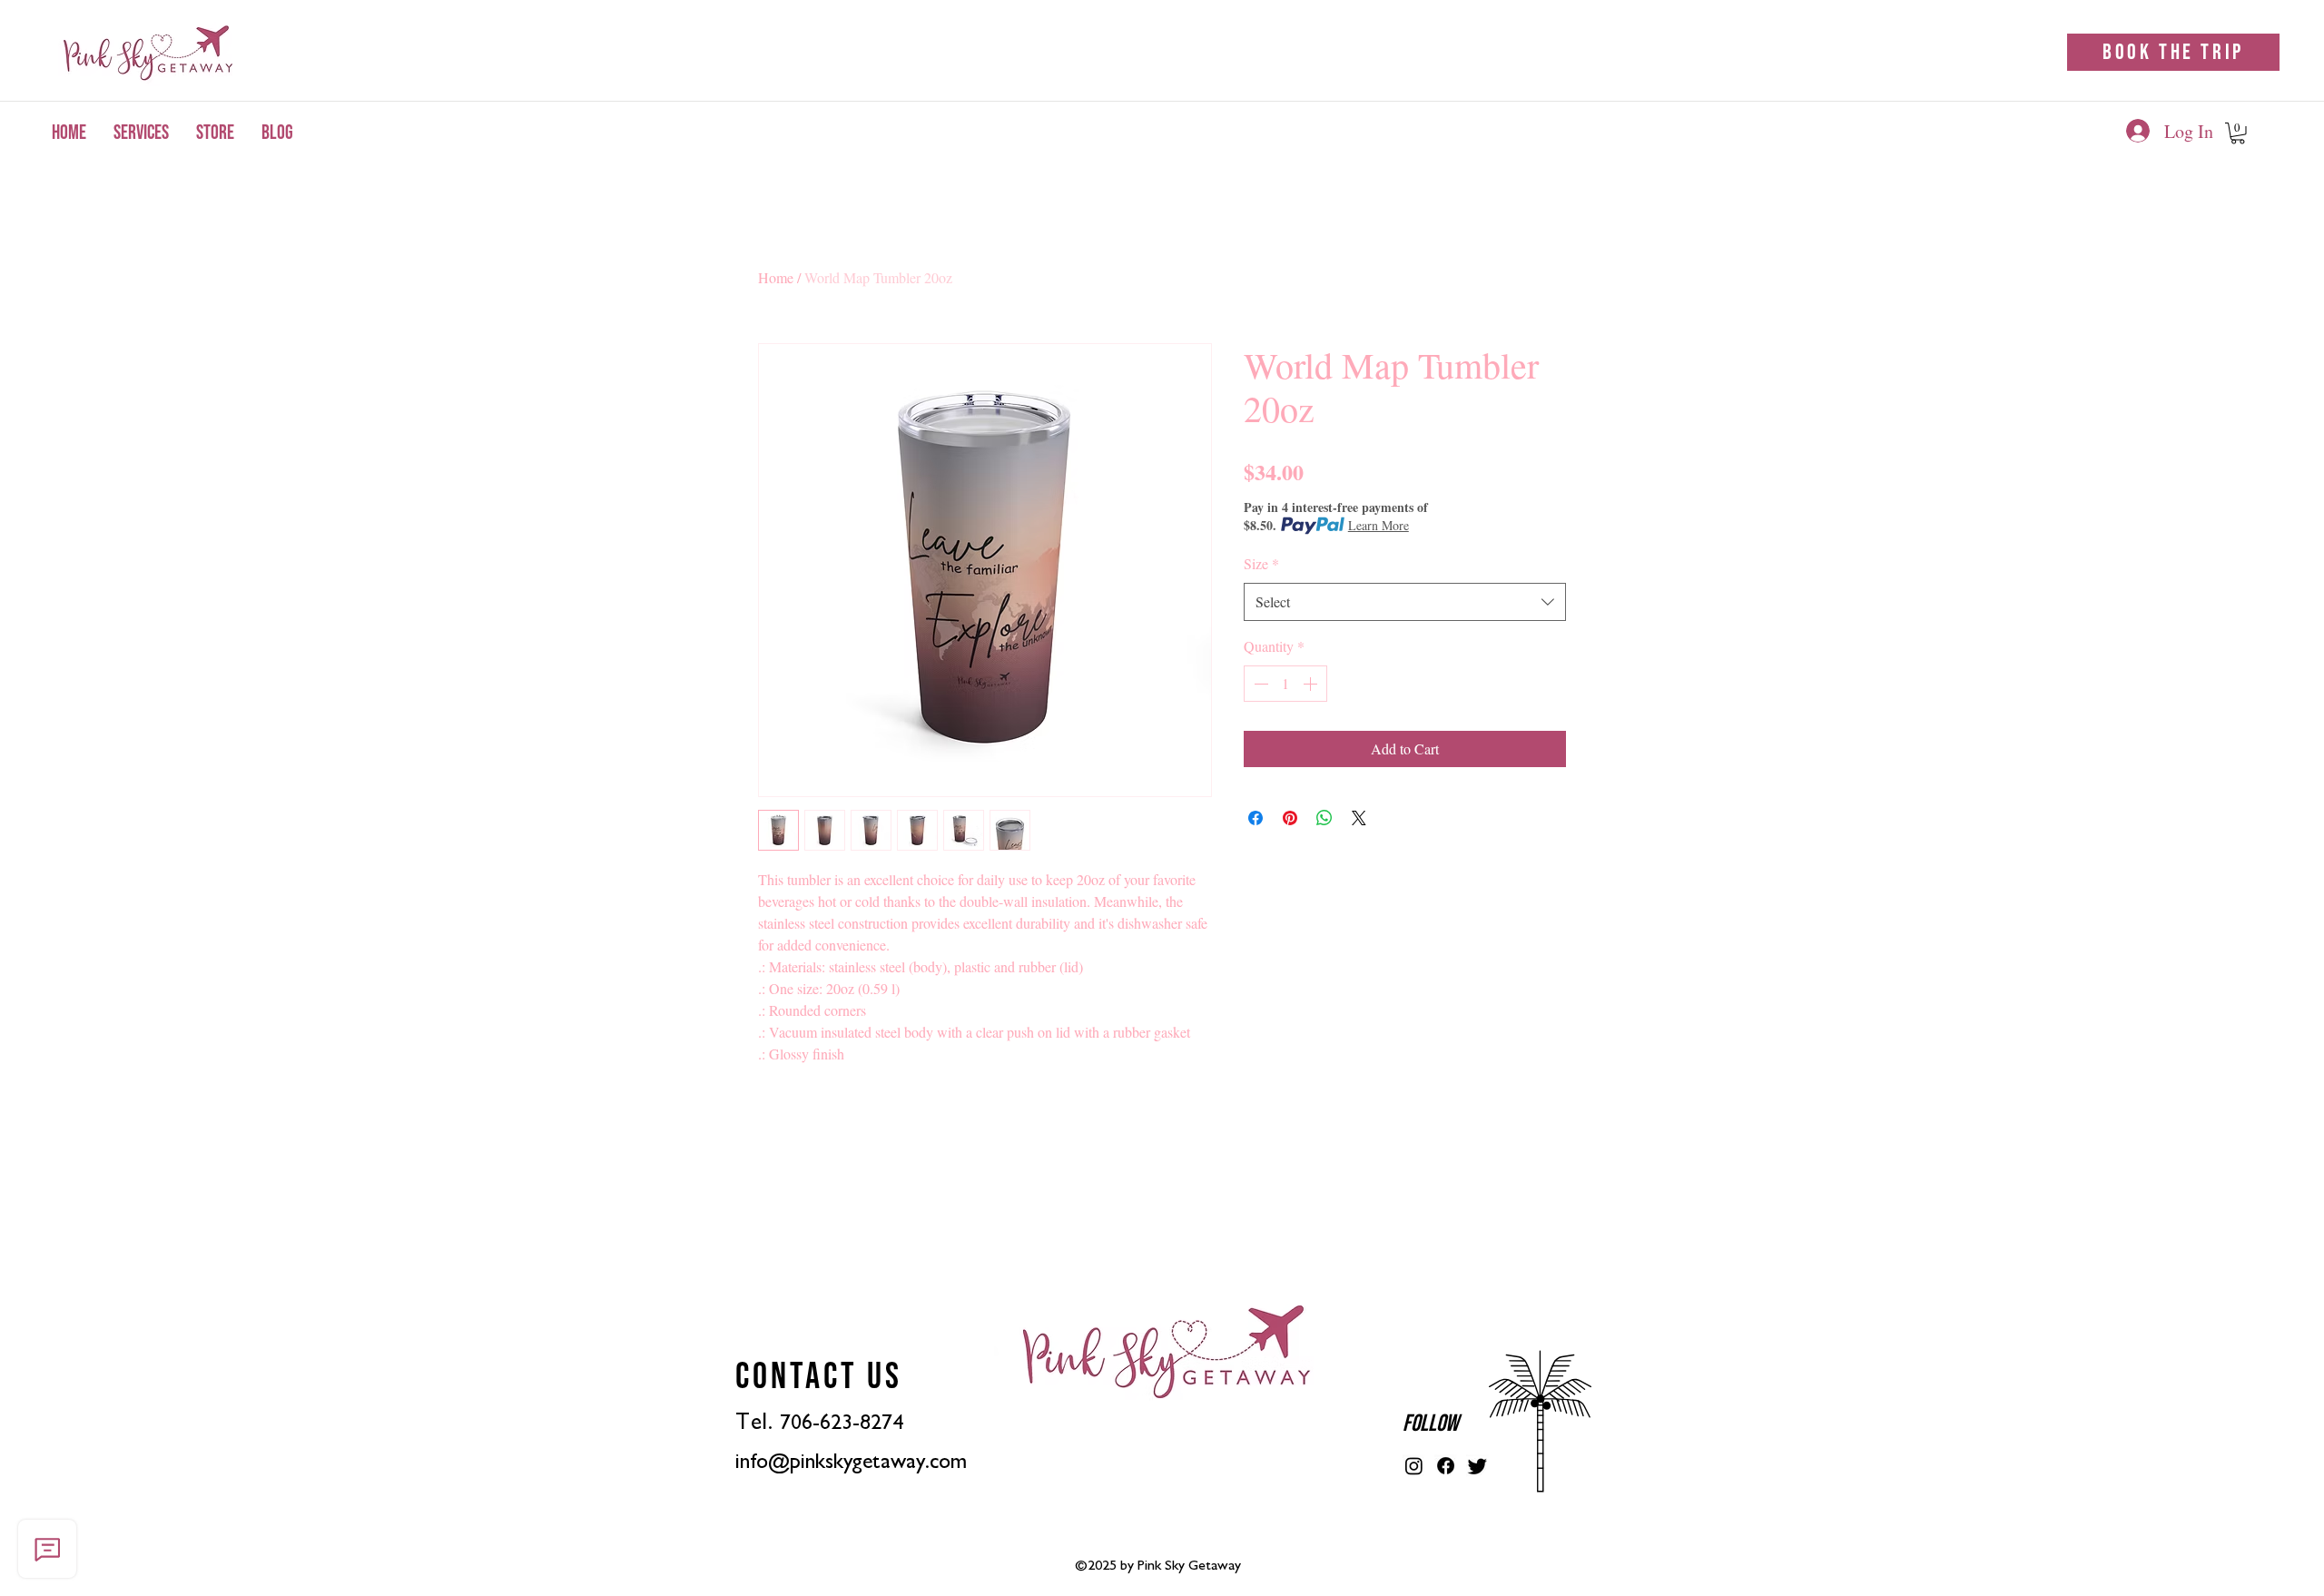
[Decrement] (1259, 684)
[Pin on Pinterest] (1290, 818)
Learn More (1379, 525)
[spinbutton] (1285, 684)
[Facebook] (1446, 1466)
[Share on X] (1359, 818)
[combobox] (1405, 602)
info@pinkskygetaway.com (851, 1462)
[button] (2238, 133)
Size (1261, 563)
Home (776, 277)
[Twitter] (1477, 1466)
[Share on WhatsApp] (1324, 818)
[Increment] (1312, 684)
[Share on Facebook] (1256, 818)
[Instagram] (1414, 1466)
